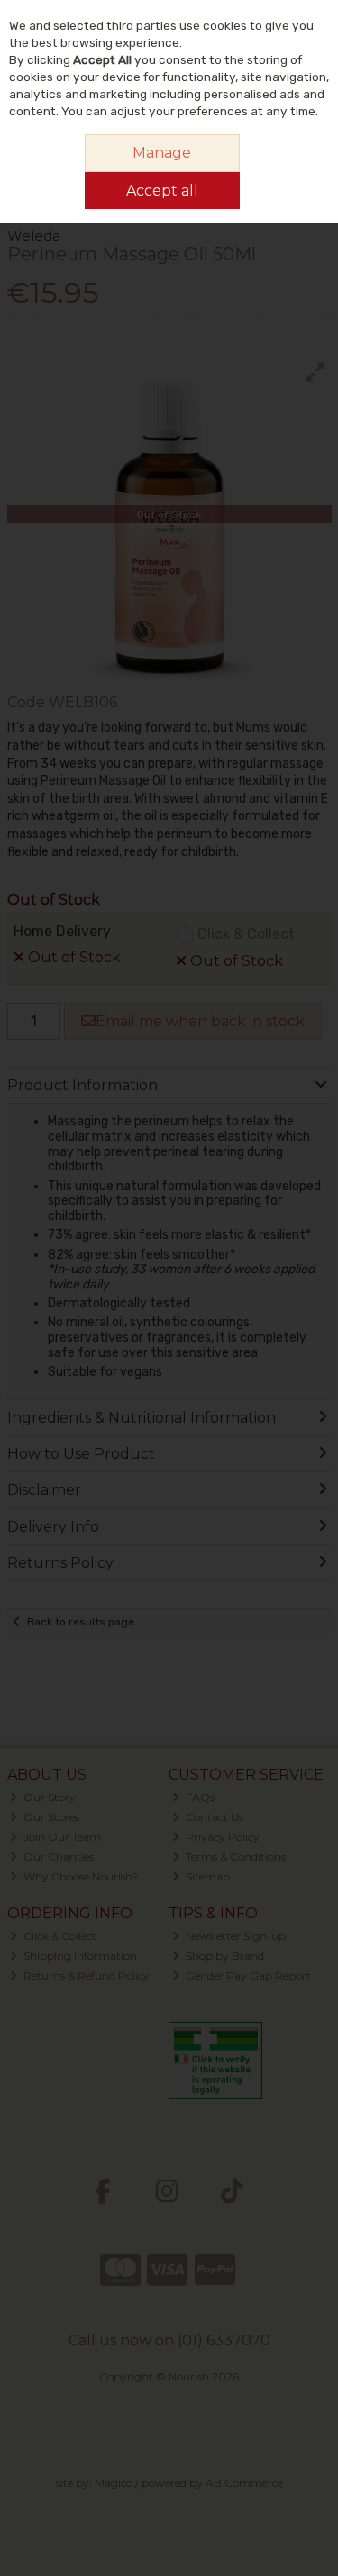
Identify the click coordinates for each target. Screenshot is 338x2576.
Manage (162, 153)
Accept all (162, 191)
